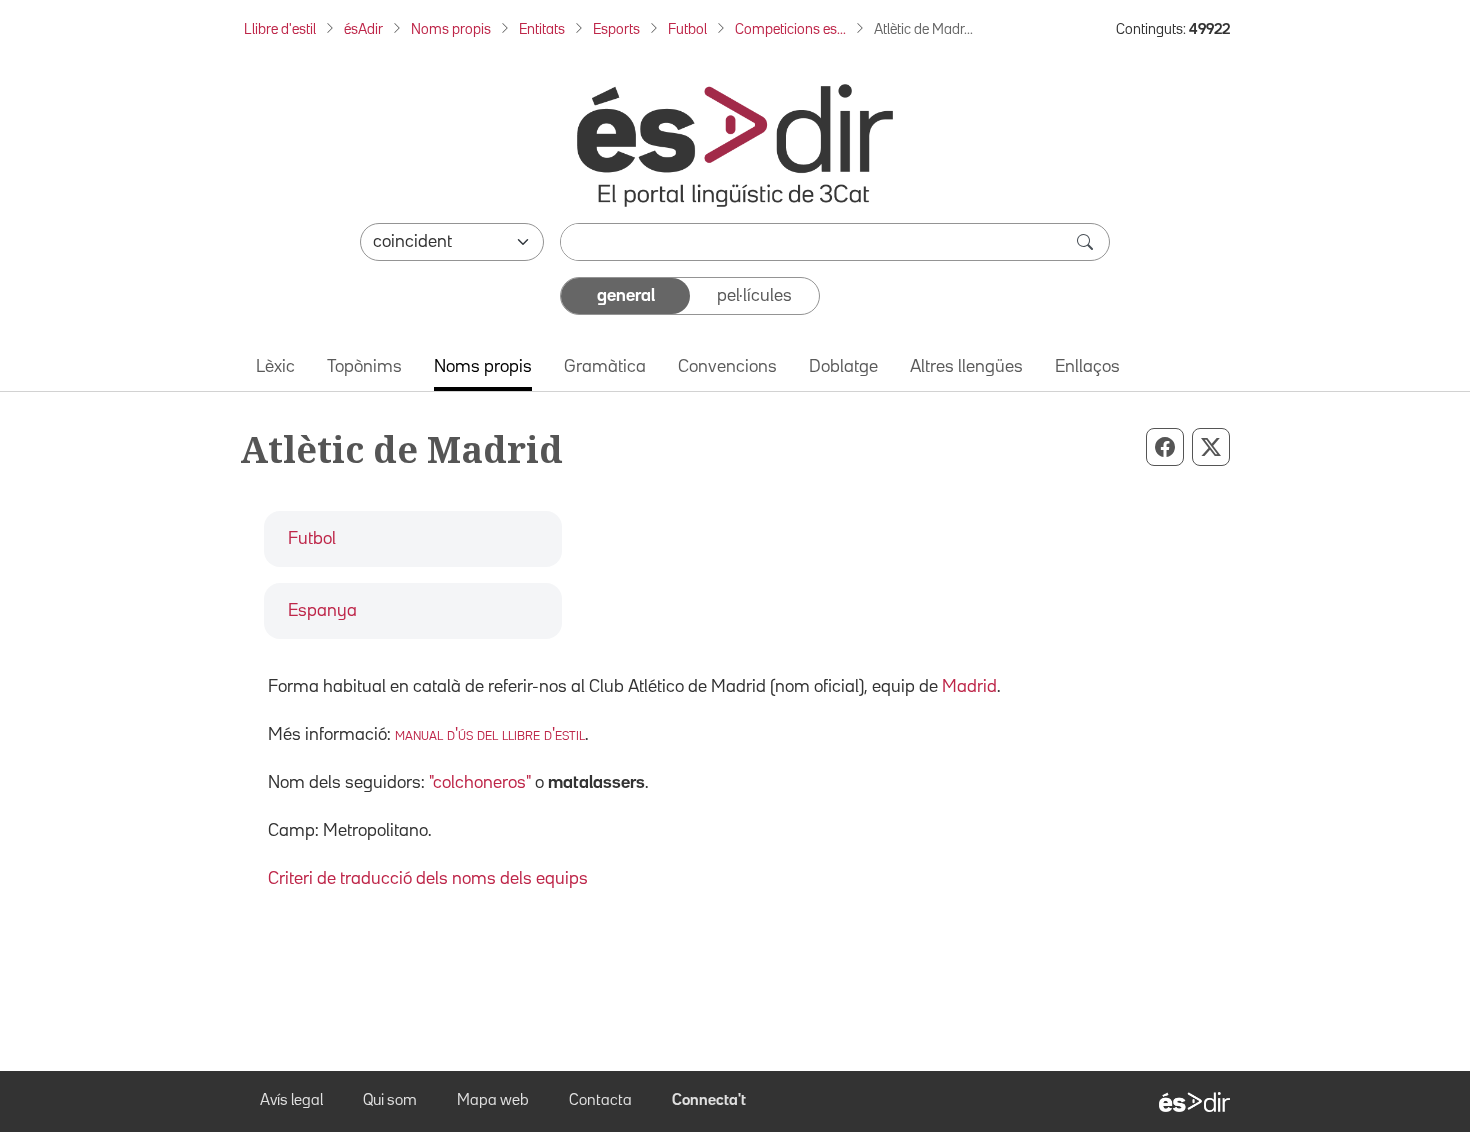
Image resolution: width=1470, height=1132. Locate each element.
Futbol (687, 29)
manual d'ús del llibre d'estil (490, 735)
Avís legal (291, 1101)
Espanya (322, 611)
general (626, 296)
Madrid (969, 687)
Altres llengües (966, 367)
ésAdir (363, 29)
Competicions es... (790, 29)
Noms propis (451, 29)
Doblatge (843, 367)
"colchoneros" (480, 783)
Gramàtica (605, 367)
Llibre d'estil (280, 29)
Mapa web (493, 1101)
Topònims (364, 367)
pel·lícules (754, 296)
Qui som (390, 1101)
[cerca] (1087, 242)
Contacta (600, 1101)
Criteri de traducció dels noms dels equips (428, 879)
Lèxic (275, 367)
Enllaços (1087, 367)
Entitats (542, 29)
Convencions (727, 367)
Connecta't (709, 1101)
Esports (616, 29)
